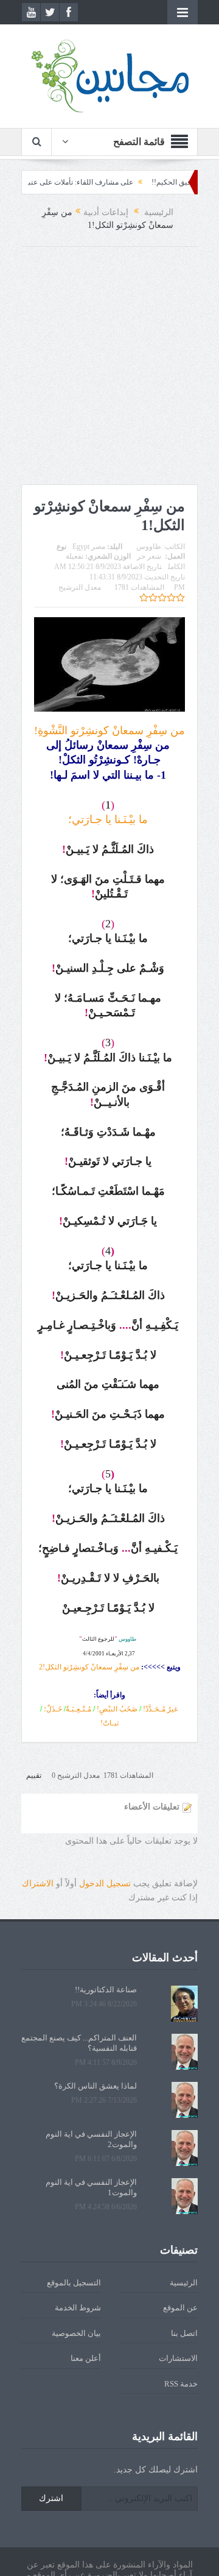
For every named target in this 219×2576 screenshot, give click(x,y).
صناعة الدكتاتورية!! (106, 1990)
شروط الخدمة (78, 2308)
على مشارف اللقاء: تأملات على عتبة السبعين (90, 182)
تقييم (34, 1775)
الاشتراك (38, 1884)
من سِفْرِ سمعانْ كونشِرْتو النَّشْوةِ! (109, 731)
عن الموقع (180, 2308)
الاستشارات (178, 2358)
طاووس (149, 547)
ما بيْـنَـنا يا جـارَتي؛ (108, 819)
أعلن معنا (86, 2358)
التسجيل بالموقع (74, 2283)
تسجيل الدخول (105, 1884)
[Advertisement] (109, 369)
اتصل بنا (184, 2333)
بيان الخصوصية (76, 2333)
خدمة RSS (181, 2384)
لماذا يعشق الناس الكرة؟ (96, 2086)
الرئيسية (184, 2283)
